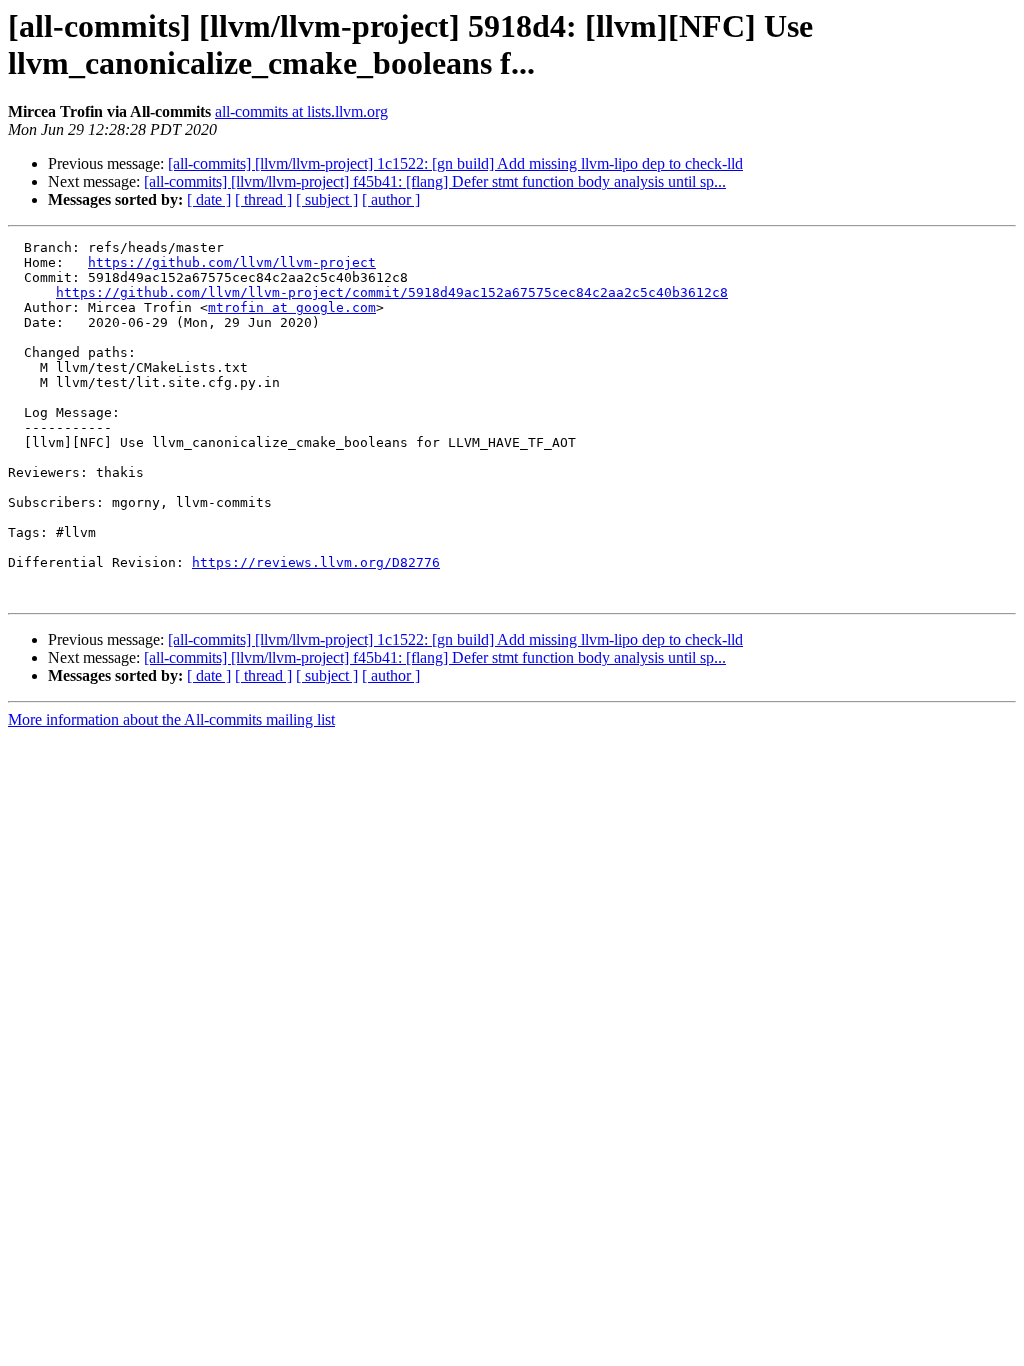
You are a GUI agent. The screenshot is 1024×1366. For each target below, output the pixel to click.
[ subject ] (327, 199)
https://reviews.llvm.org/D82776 (316, 562)
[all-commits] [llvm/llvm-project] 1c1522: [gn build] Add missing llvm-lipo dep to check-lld (455, 163)
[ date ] (209, 199)
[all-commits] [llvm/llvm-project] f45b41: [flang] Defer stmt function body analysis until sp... (435, 181)
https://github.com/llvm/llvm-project (232, 262)
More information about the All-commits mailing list (171, 719)
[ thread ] (263, 199)
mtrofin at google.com (292, 307)
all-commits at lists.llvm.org (301, 111)
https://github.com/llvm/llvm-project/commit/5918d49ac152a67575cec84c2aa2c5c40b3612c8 (392, 292)
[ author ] (391, 199)
